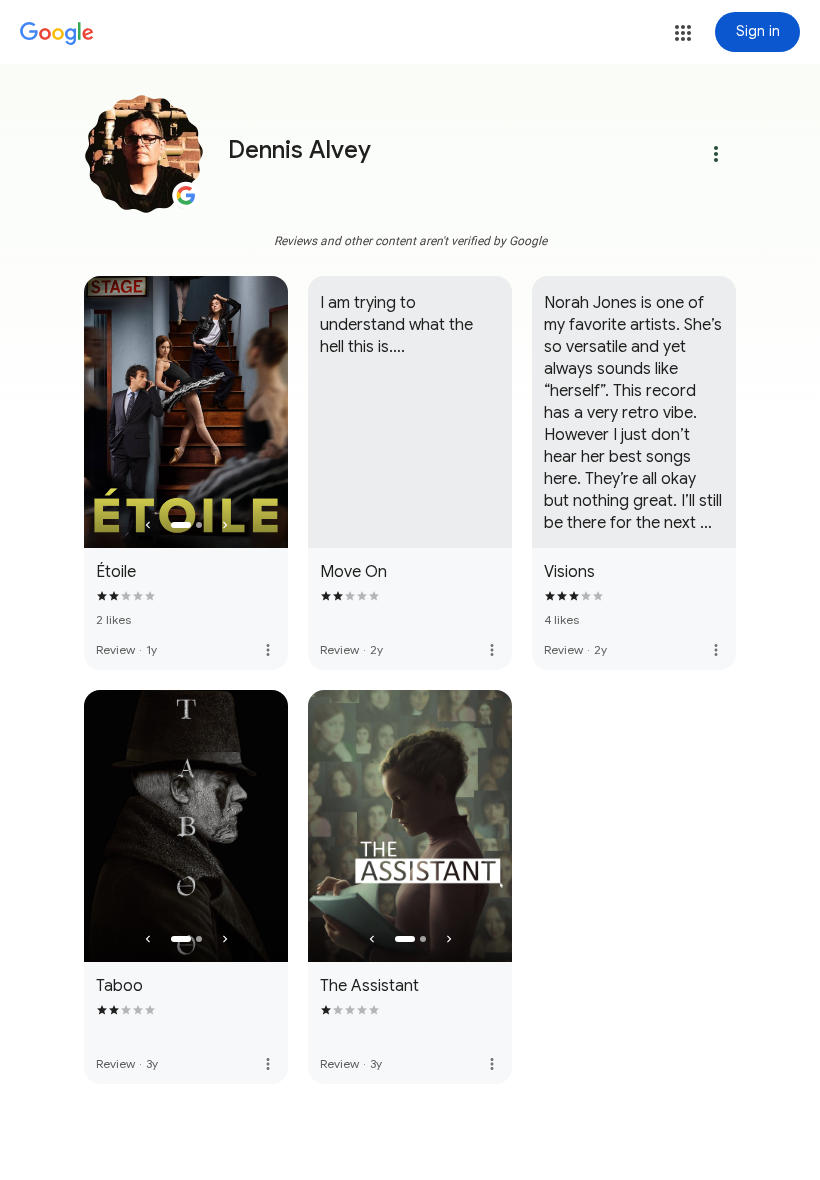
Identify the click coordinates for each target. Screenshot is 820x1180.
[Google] (57, 34)
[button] (683, 33)
